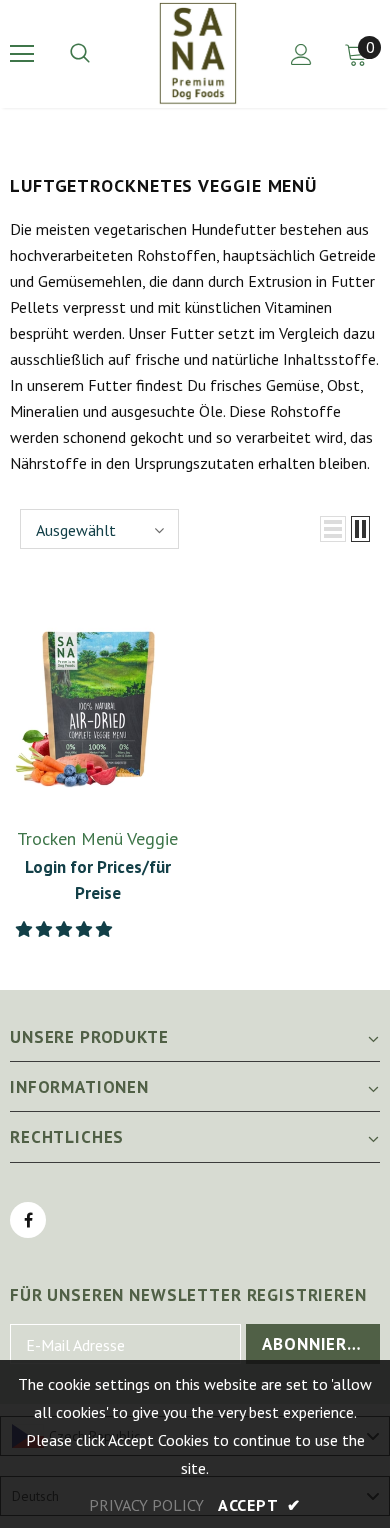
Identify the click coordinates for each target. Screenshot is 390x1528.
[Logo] (198, 53)
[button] (66, 929)
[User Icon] (301, 54)
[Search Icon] (100, 54)
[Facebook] (28, 1220)
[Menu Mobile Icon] (22, 54)
